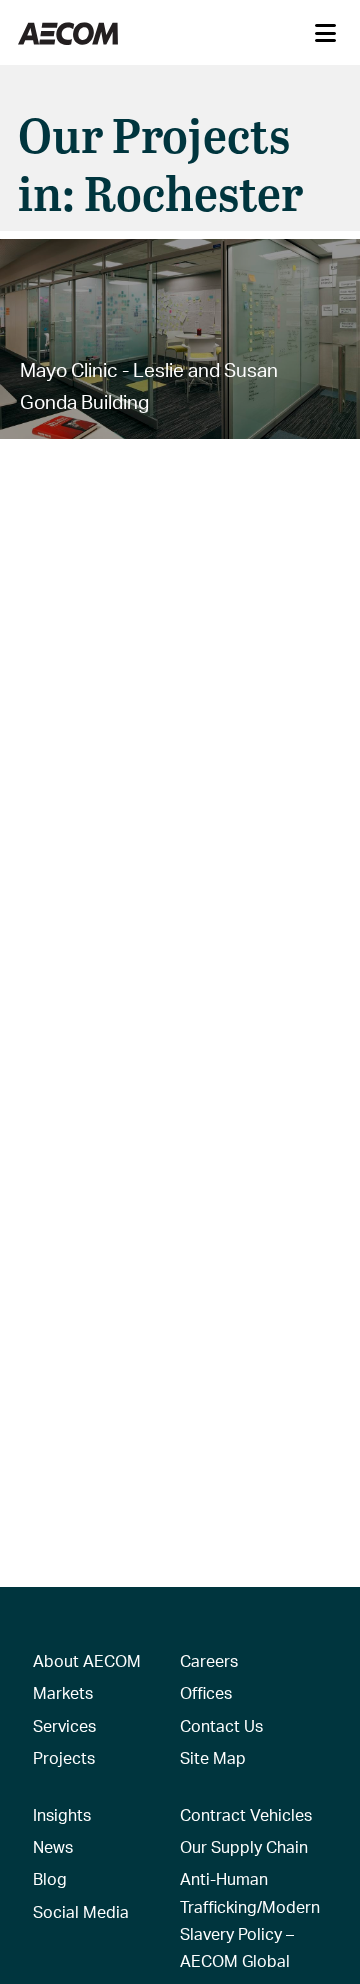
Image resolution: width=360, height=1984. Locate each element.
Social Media (81, 1911)
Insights (62, 1814)
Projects (64, 1757)
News (53, 1846)
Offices (206, 1692)
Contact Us (221, 1725)
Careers (209, 1660)
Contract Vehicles (246, 1814)
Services (64, 1725)
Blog (50, 1878)
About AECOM (87, 1660)
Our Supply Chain (244, 1846)
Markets (63, 1692)
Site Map (213, 1757)
